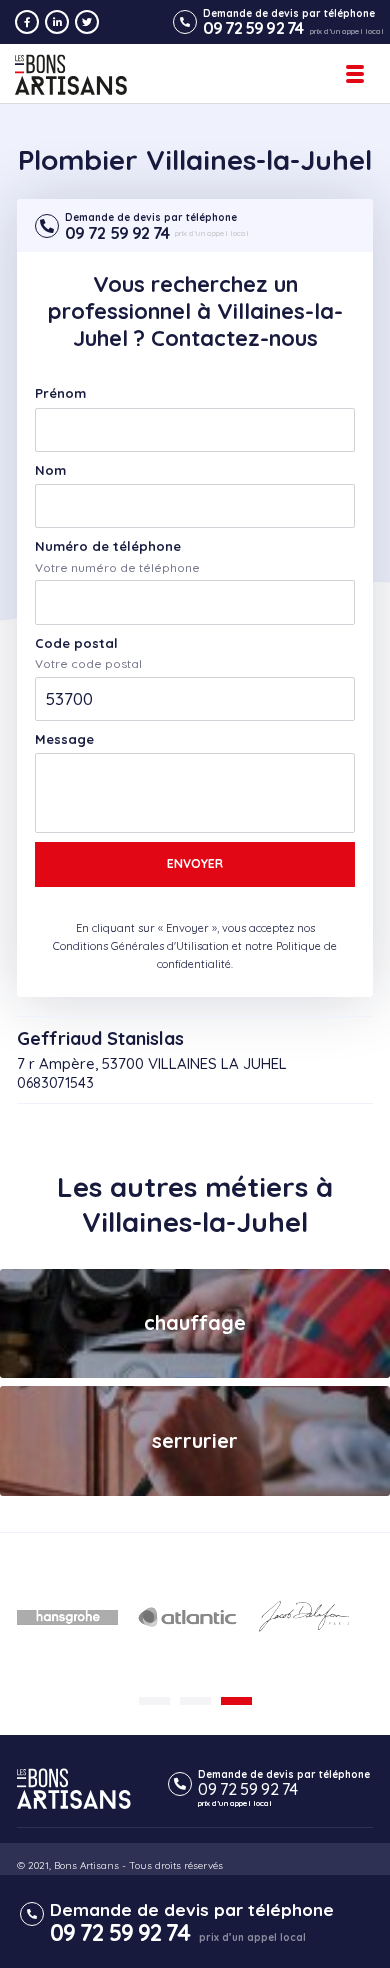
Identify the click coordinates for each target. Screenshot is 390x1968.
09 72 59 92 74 (253, 28)
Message (64, 739)
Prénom (60, 393)
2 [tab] (195, 1701)
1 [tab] (154, 1701)
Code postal (76, 643)
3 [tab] (236, 1701)
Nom (50, 470)
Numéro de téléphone (108, 546)
